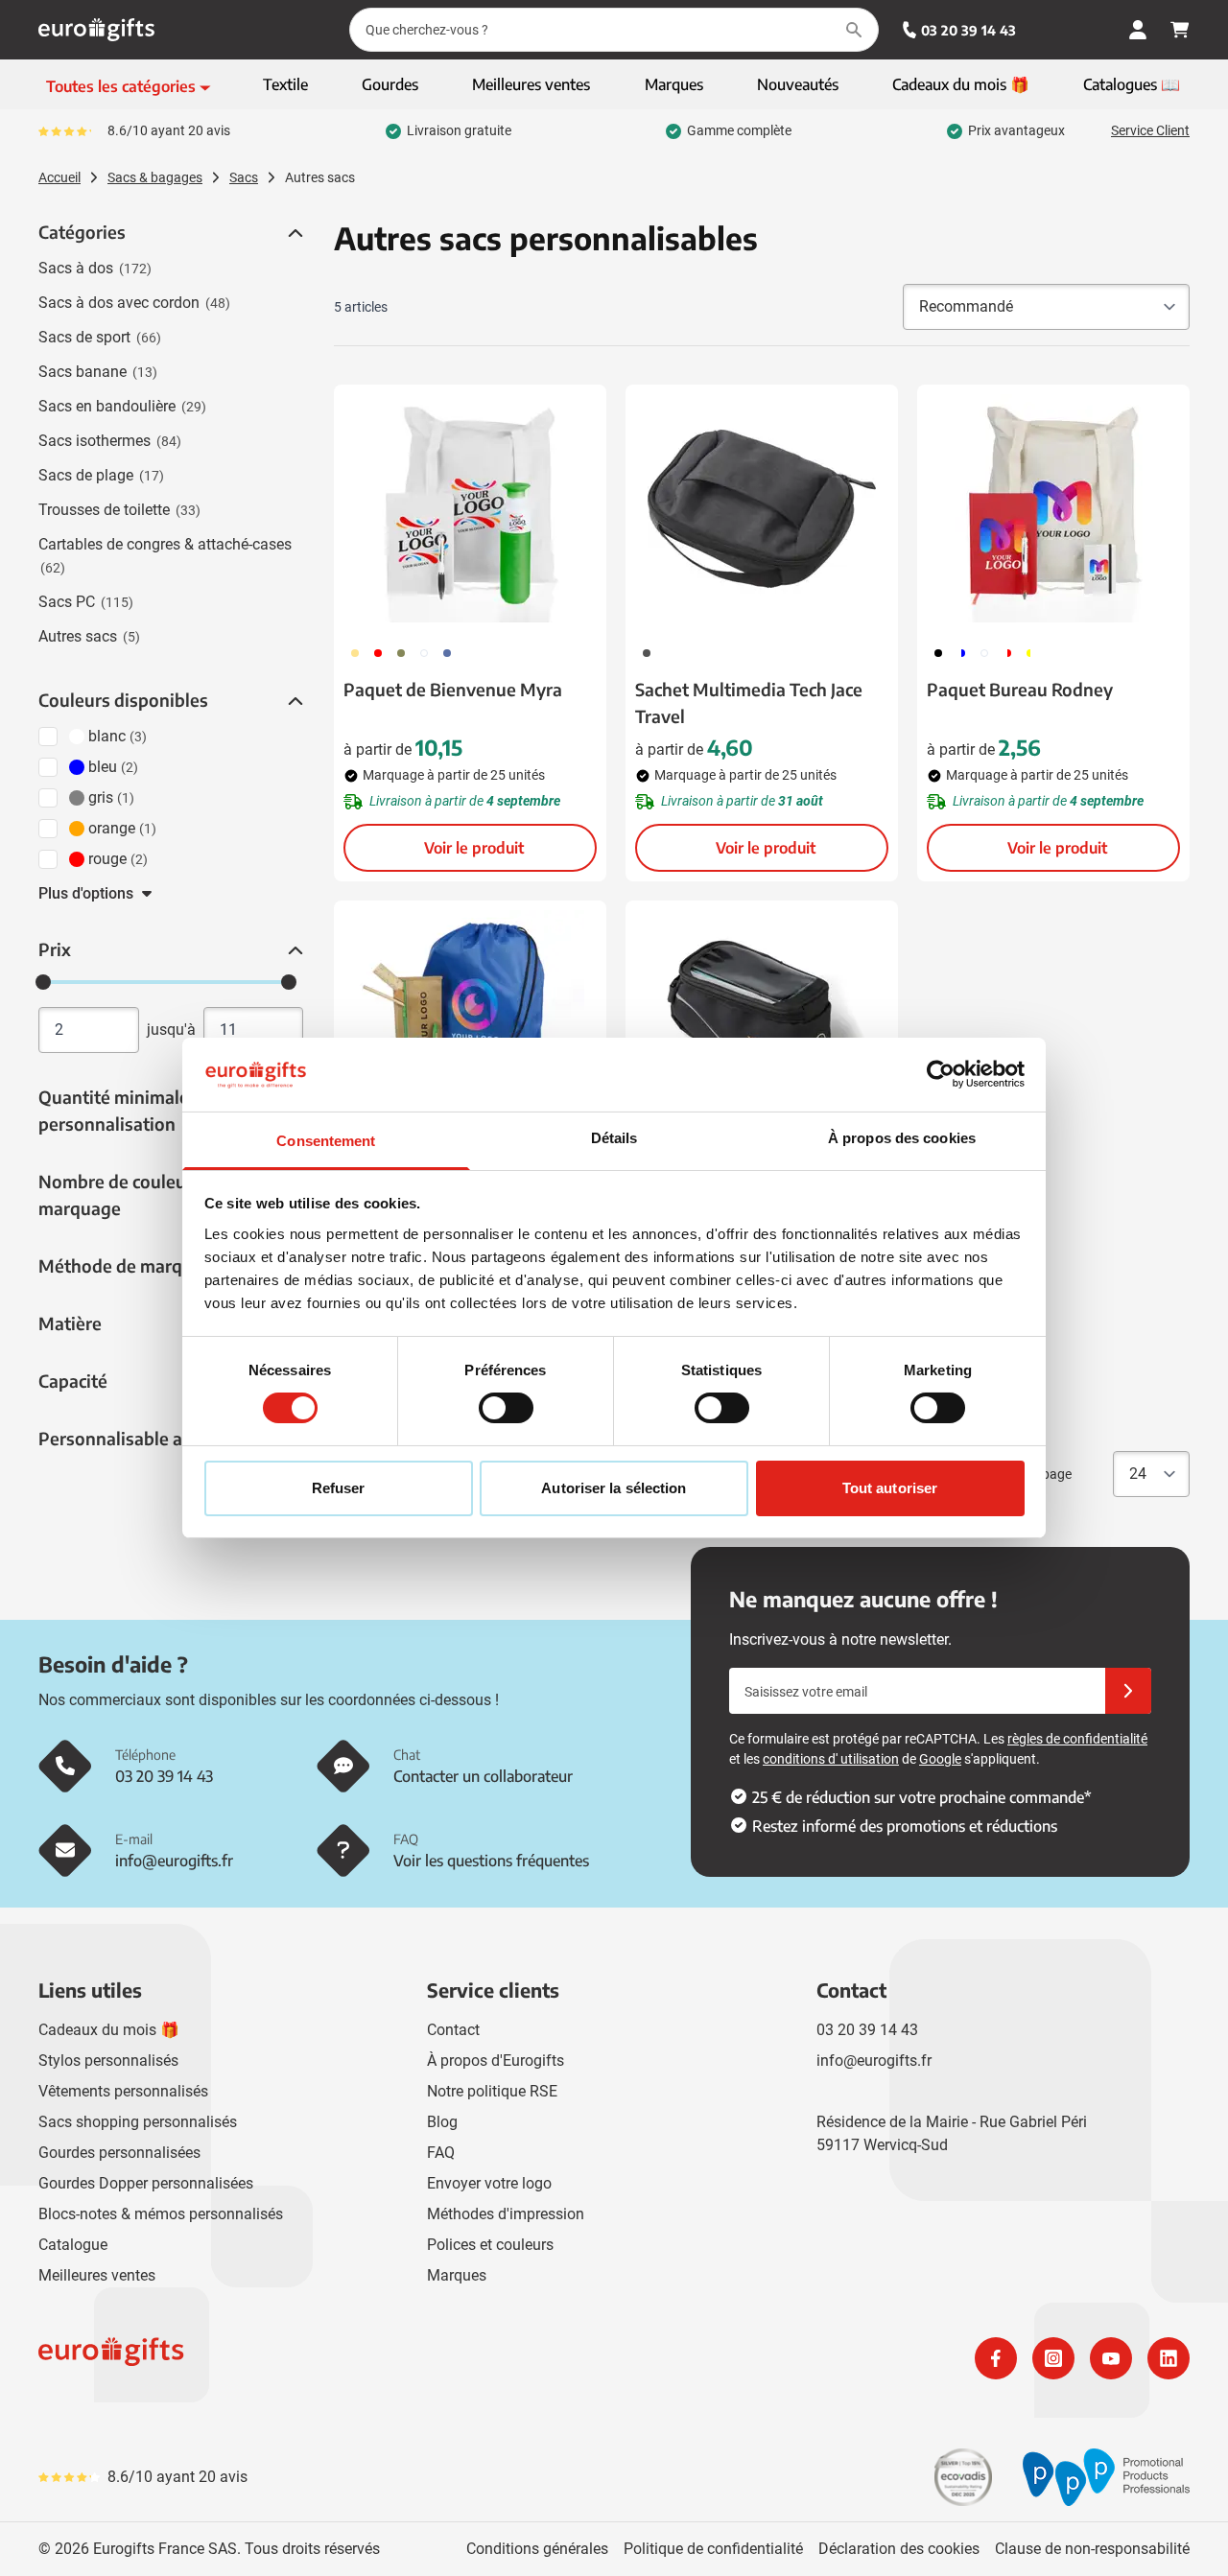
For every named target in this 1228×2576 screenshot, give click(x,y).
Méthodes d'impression (506, 2214)
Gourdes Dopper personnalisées (146, 2183)
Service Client (1150, 130)
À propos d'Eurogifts (496, 2061)
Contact (453, 2030)
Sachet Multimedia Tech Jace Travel (749, 703)
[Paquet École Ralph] (470, 1024)
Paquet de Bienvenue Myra (453, 689)
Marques (457, 2275)
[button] (294, 233)
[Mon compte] (1138, 30)
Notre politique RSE (492, 2091)
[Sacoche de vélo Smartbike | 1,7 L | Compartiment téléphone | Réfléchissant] (762, 1024)
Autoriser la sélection (614, 1488)
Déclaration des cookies (899, 2549)
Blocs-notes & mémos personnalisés (161, 2214)
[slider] (43, 982)
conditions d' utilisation (831, 1759)
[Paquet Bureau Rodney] (1053, 508)
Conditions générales (537, 2549)
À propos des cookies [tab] (902, 1138)
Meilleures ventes (97, 2275)
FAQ (441, 2153)
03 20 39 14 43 (968, 30)
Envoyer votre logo (489, 2183)
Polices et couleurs (490, 2245)
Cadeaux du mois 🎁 (109, 2030)
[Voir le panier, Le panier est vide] (1180, 30)
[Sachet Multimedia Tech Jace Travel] (762, 508)
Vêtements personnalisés (123, 2091)
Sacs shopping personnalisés (138, 2122)
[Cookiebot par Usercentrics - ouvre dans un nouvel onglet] (941, 1074)
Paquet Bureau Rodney (1020, 689)
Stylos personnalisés (108, 2061)
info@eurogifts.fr (874, 2061)
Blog (442, 2122)
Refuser (339, 1488)
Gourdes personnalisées (119, 2153)
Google (940, 1759)
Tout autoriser (890, 1488)
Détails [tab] (614, 1138)
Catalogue (73, 2245)
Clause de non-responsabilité (1092, 2549)
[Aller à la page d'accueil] (96, 30)
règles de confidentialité (1077, 1739)
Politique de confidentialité (713, 2549)
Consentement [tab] (326, 1141)
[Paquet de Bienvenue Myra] (470, 508)
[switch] (506, 1408)
